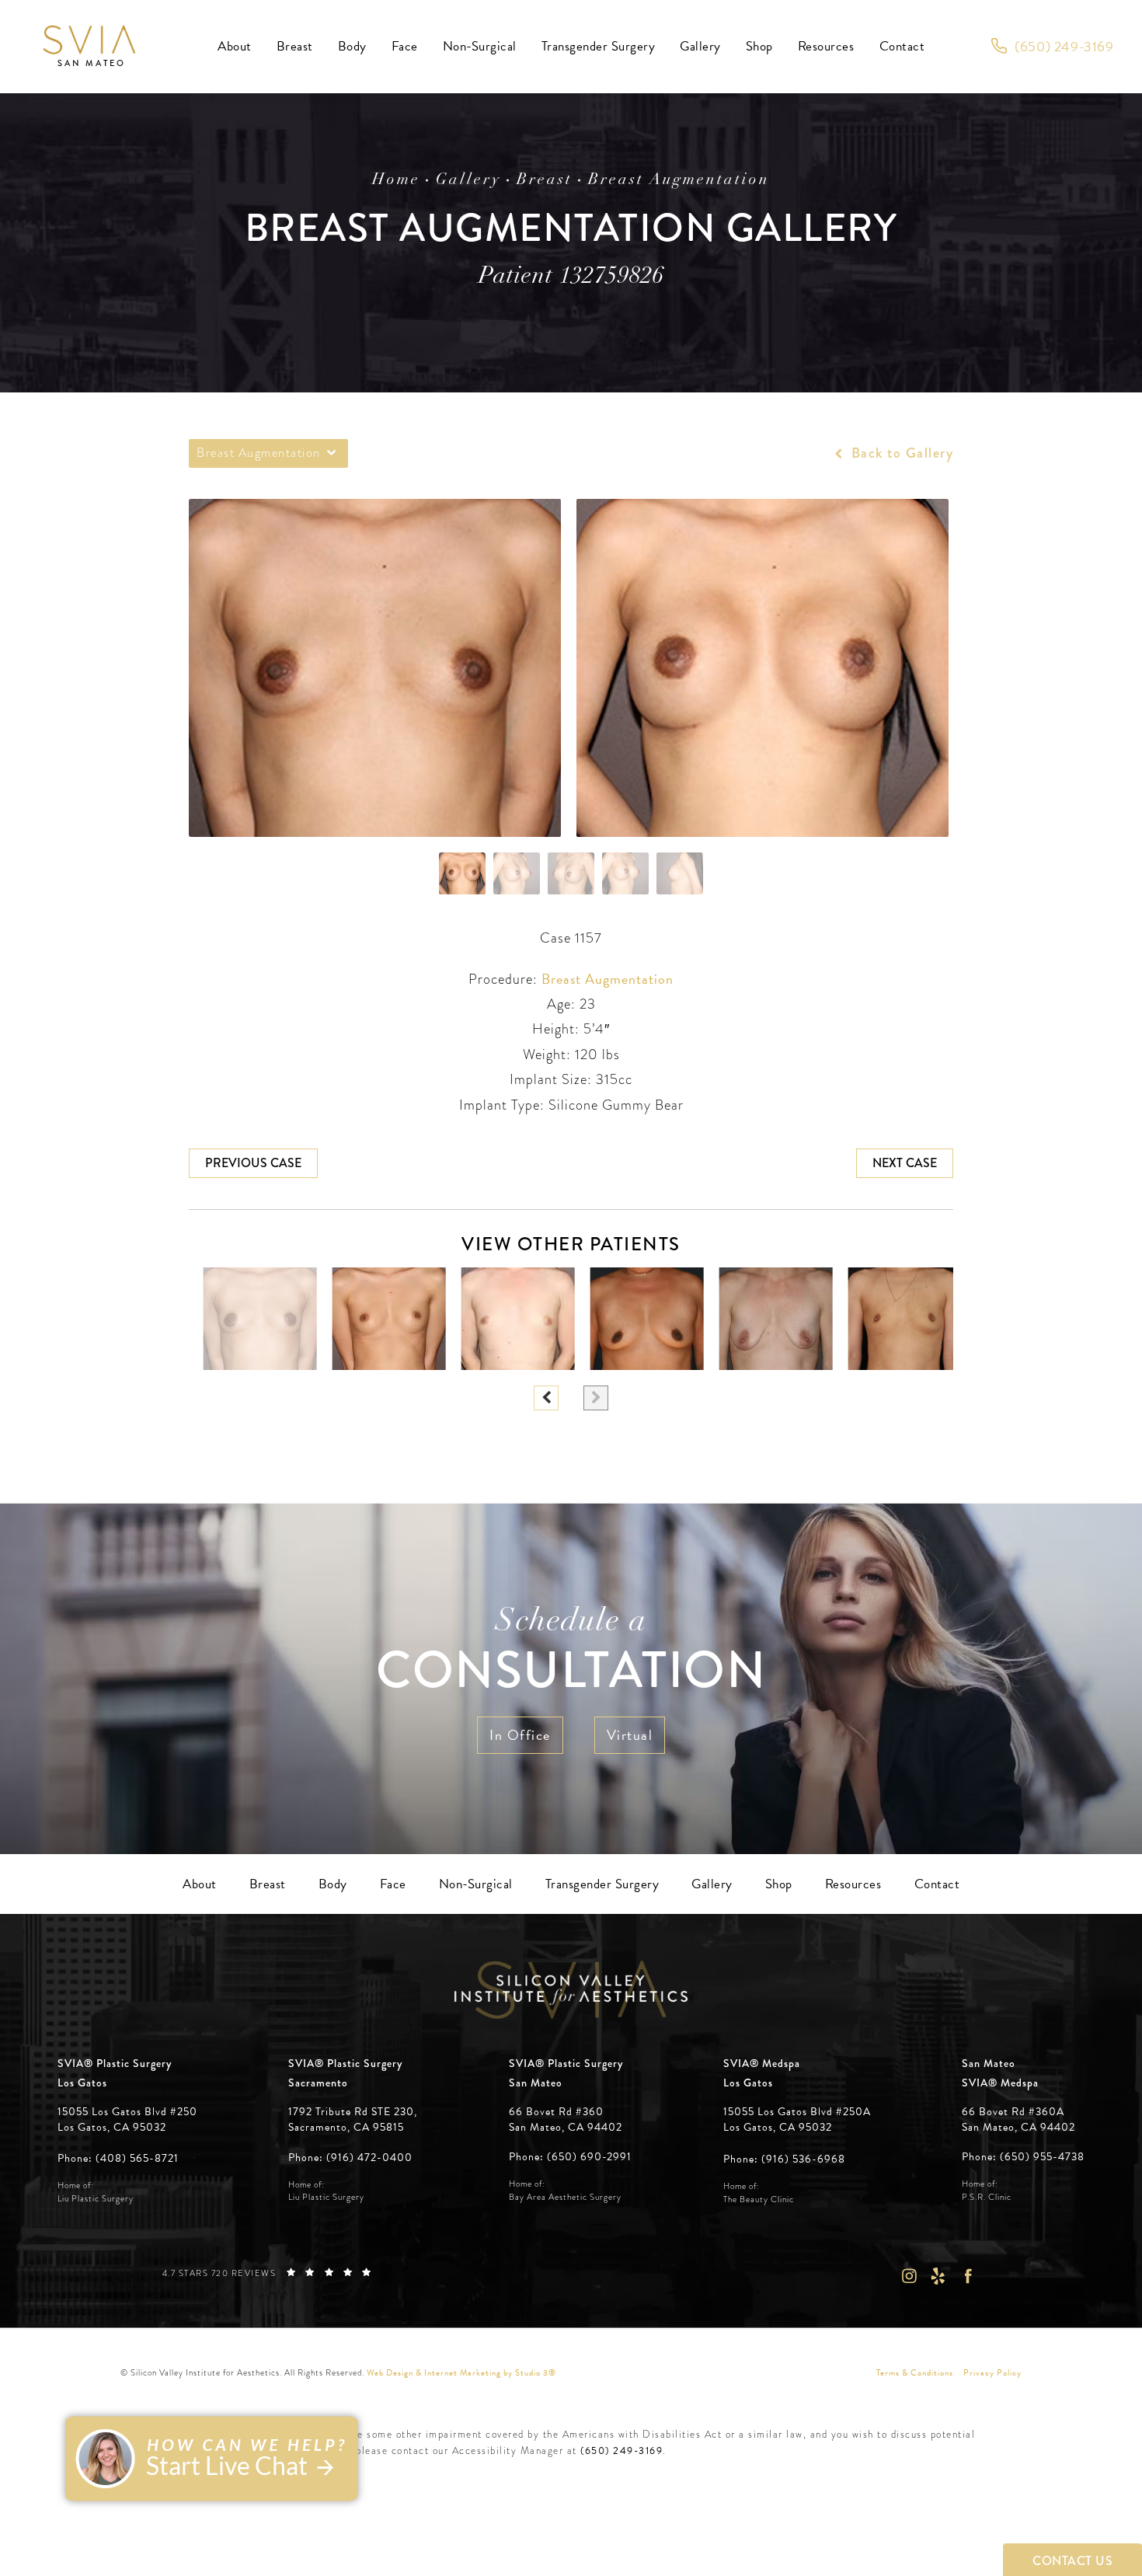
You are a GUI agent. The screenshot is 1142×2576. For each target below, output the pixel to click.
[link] (1052, 47)
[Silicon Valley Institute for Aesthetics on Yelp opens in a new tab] (938, 2276)
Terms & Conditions (915, 2373)
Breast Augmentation (679, 180)
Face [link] (405, 46)
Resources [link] (826, 46)
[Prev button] (546, 1398)
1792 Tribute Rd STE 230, (353, 2112)
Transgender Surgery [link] (599, 46)
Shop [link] (759, 46)
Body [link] (352, 46)
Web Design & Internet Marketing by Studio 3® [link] (461, 2373)
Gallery (468, 180)
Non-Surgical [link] (480, 46)
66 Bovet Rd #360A (1018, 2119)
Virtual (630, 1735)
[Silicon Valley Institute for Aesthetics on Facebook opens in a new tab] (968, 2276)
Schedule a (571, 1654)
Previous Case (253, 1163)
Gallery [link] (700, 46)
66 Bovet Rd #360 (566, 2119)
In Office (520, 1735)
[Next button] (596, 1398)
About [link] (235, 46)
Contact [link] (902, 46)
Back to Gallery (900, 453)
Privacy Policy (992, 2373)
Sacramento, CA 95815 (346, 2128)
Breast (545, 180)
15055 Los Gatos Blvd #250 (127, 2119)
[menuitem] (235, 47)
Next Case (905, 1163)
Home (396, 180)
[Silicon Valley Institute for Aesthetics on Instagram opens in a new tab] (909, 2276)
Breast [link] (295, 46)
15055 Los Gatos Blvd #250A (797, 2119)
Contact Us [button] (1072, 2561)
